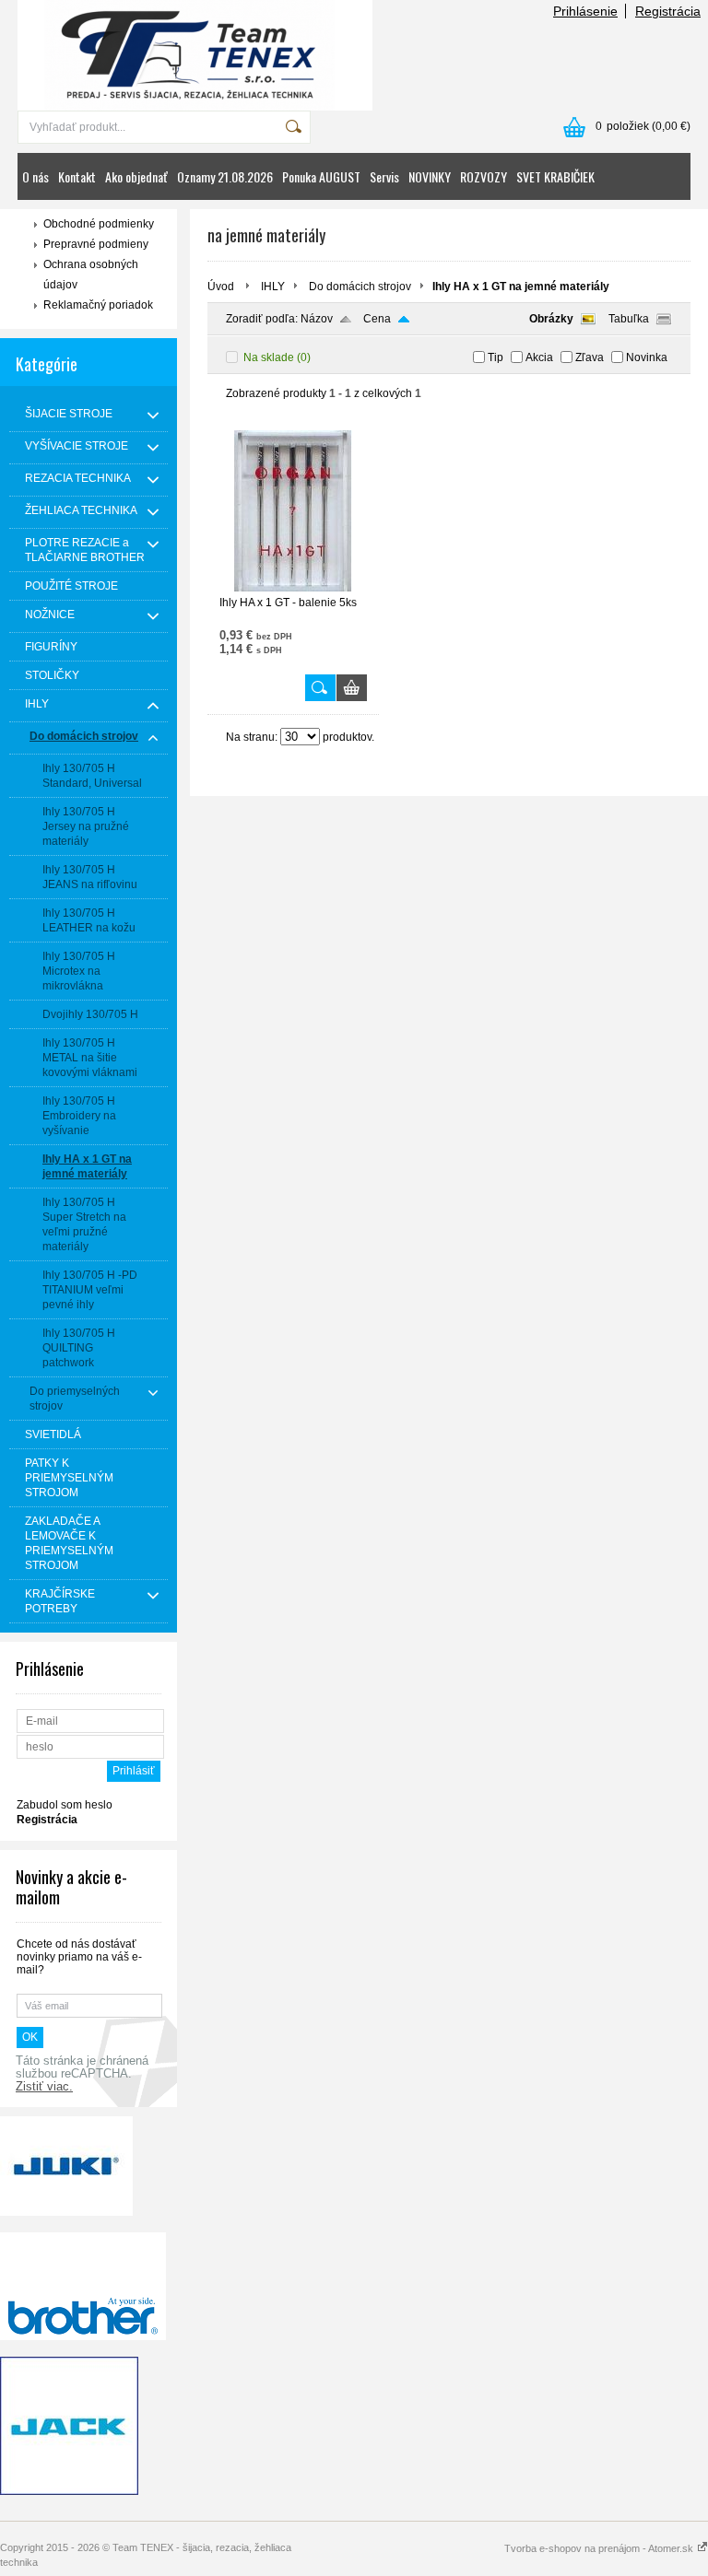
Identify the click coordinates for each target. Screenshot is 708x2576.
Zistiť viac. (44, 2087)
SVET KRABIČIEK (555, 176)
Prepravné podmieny (96, 244)
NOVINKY (430, 176)
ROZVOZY (484, 176)
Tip (496, 357)
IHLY (273, 287)
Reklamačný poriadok (98, 305)
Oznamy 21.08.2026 (225, 176)
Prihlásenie (585, 11)
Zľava (590, 357)
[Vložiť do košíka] (352, 688)
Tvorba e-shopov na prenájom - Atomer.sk (600, 2548)
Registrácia (668, 11)
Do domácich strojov (360, 287)
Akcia (539, 357)
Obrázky (551, 319)
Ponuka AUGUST (321, 176)
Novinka (647, 357)
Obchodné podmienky (99, 224)
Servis (384, 176)
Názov (317, 319)
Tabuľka (629, 319)
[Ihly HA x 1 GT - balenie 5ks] (293, 588)
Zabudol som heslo (65, 1805)
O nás (35, 176)
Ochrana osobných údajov (91, 275)
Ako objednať (136, 176)
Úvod (221, 287)
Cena (377, 319)
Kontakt (77, 176)
